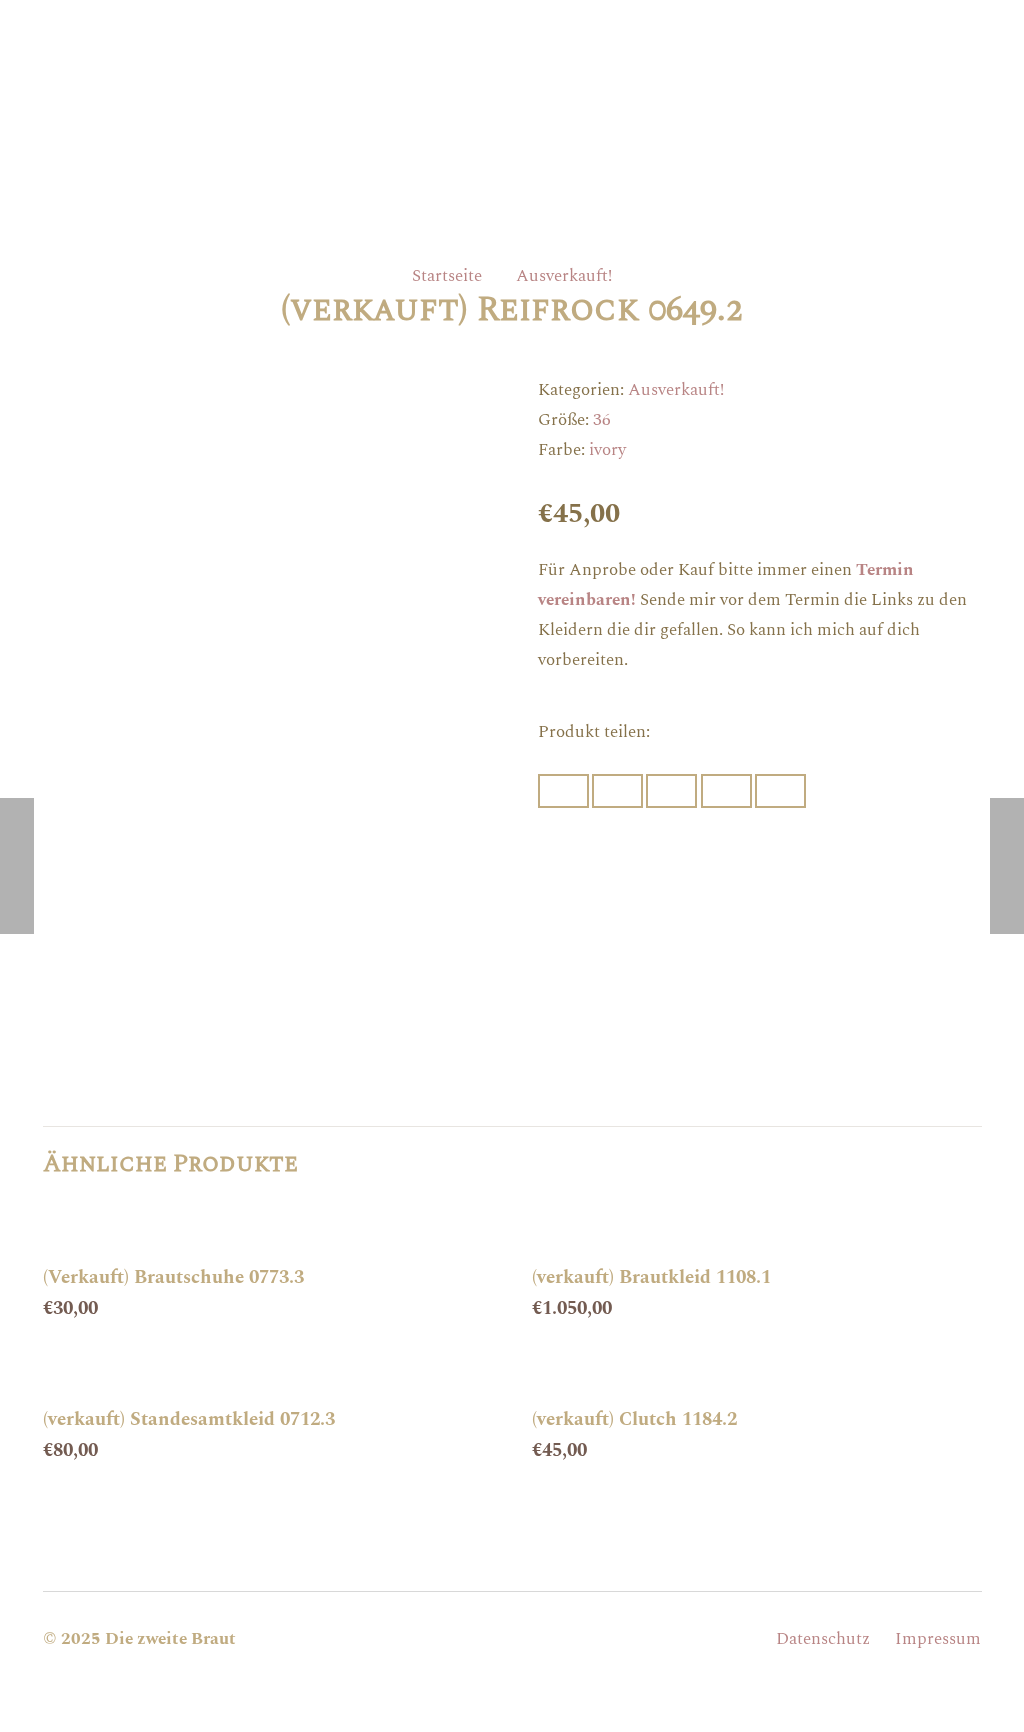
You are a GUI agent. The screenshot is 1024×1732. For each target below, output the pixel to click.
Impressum (938, 1639)
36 (602, 420)
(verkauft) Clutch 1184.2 (634, 1419)
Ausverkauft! (564, 276)
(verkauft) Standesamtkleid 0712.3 (189, 1419)
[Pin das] (726, 791)
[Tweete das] (671, 791)
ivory (607, 450)
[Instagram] (512, 1639)
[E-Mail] (458, 1639)
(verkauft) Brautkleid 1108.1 (651, 1277)
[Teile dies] (617, 791)
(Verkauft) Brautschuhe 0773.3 (173, 1277)
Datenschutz (823, 1639)
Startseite (447, 276)
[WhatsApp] (566, 1639)
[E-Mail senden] (563, 791)
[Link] (512, 69)
